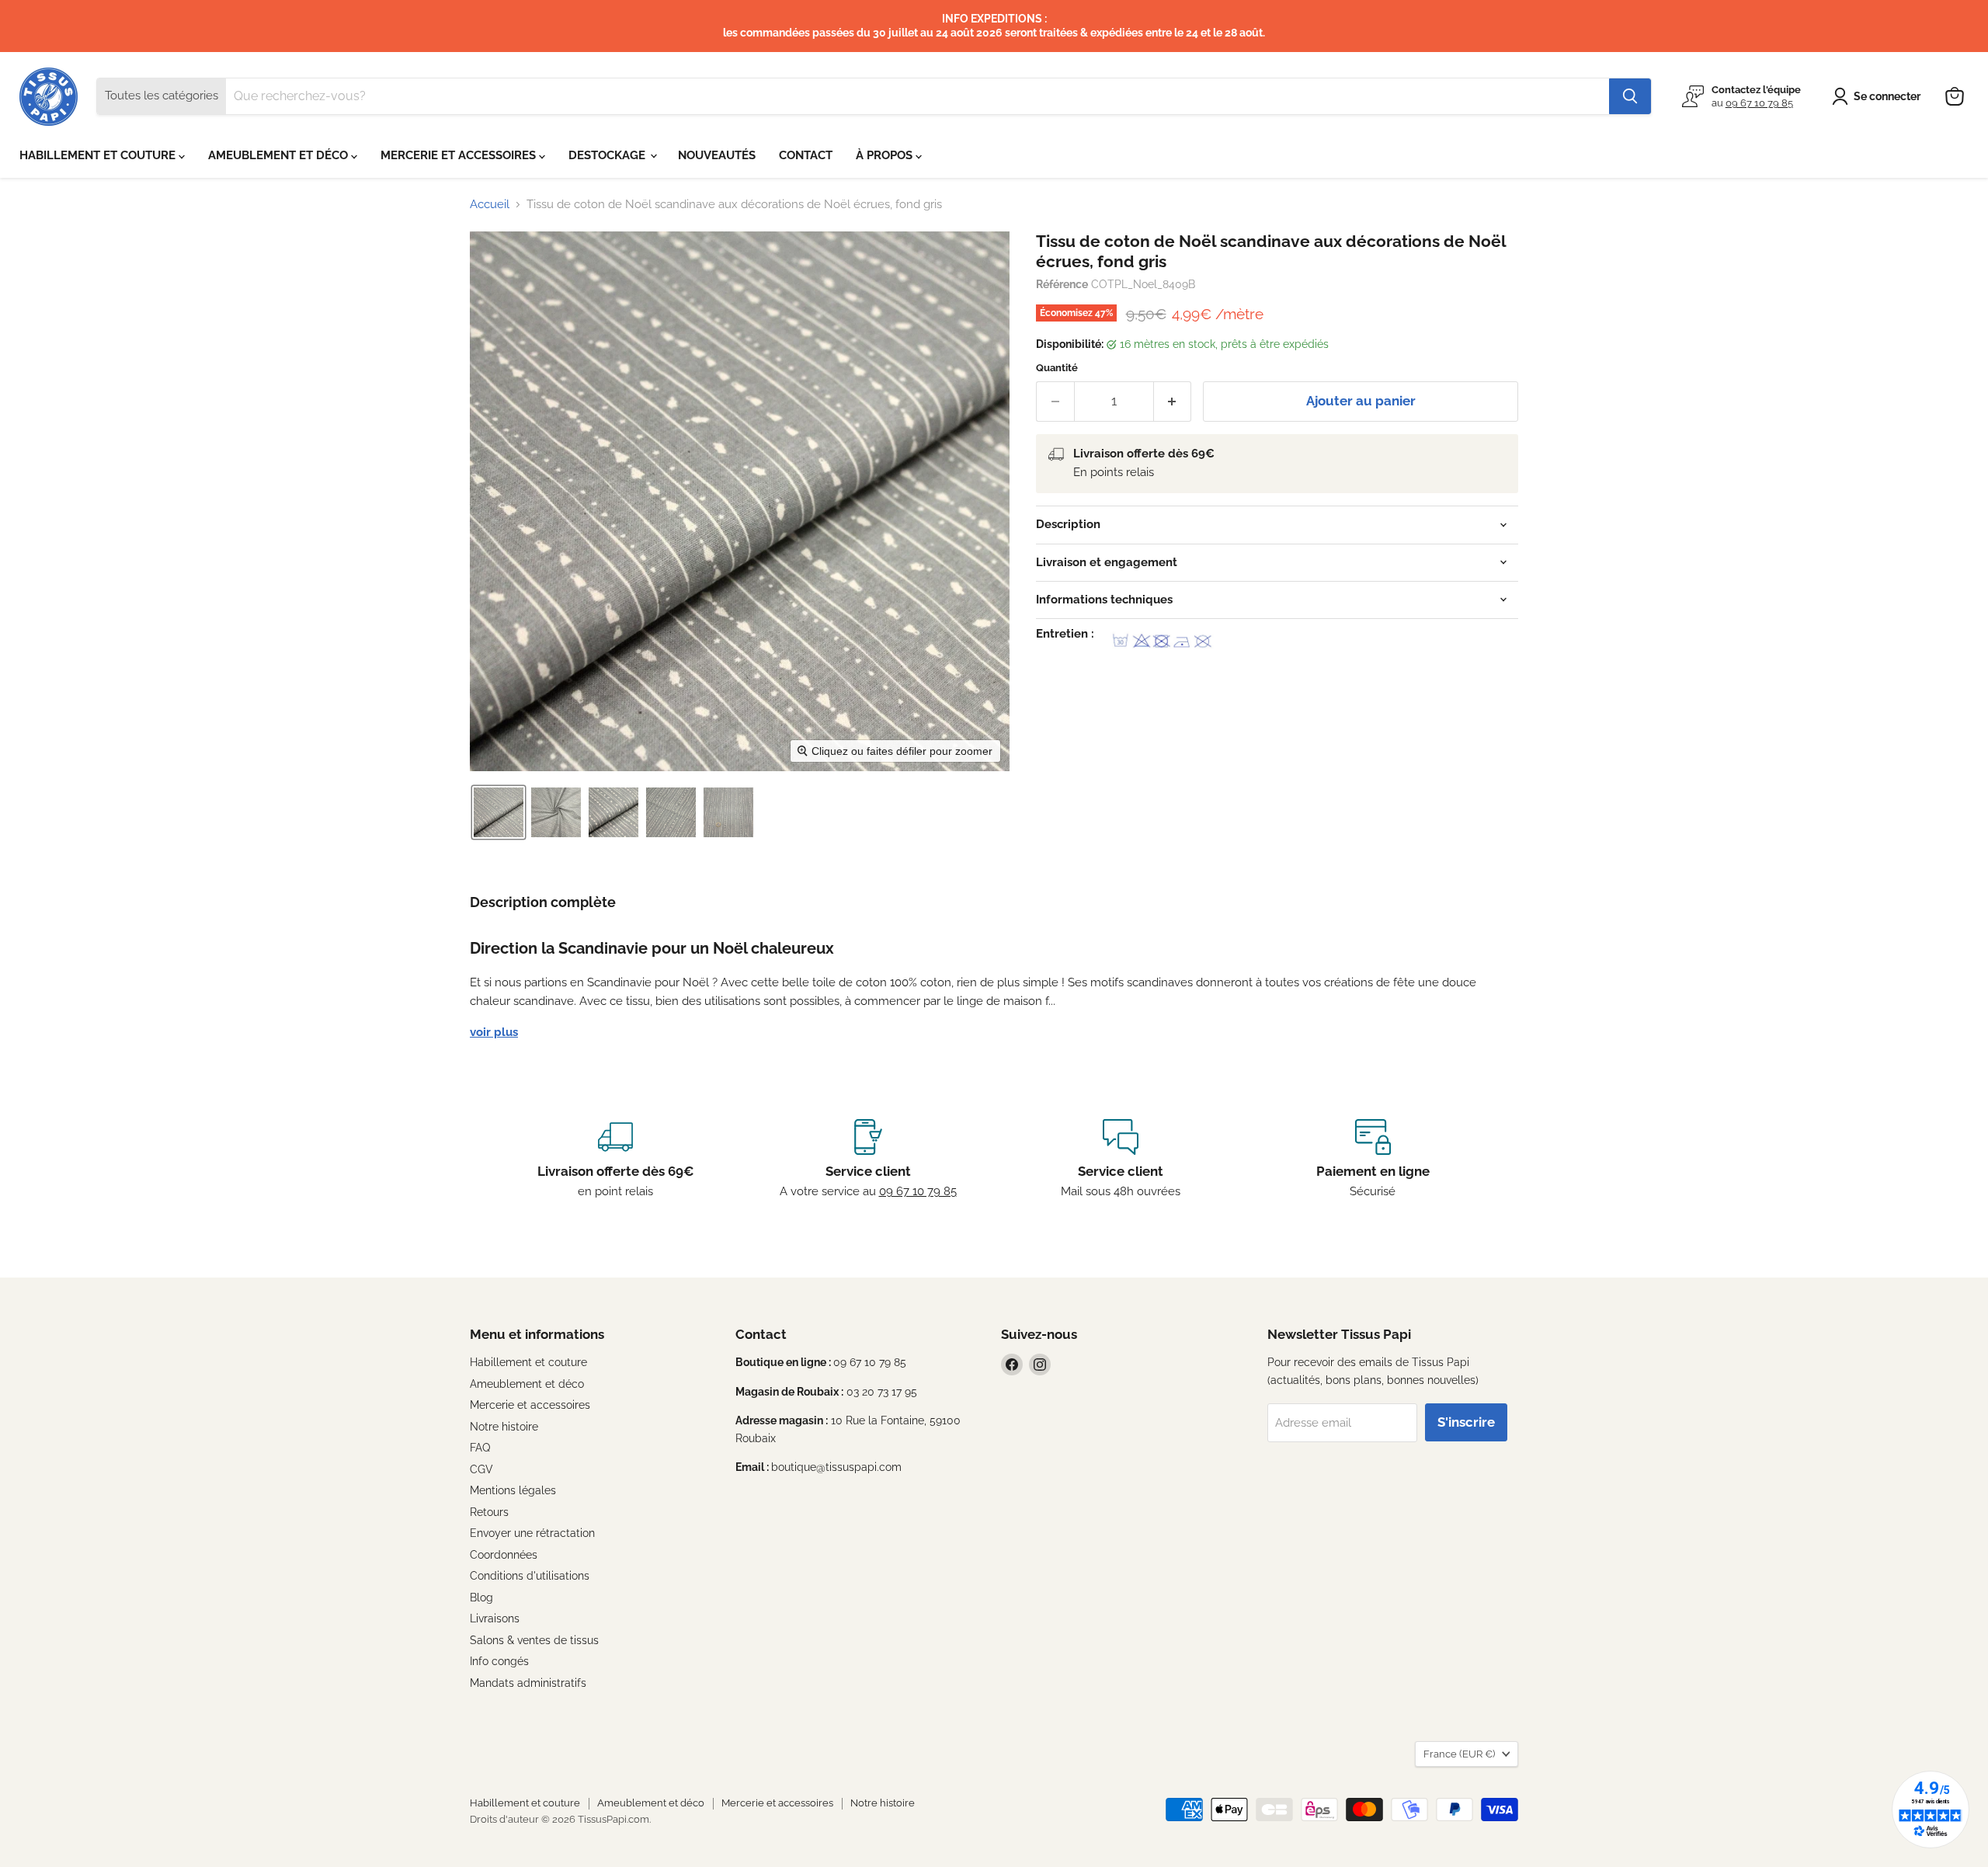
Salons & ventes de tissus (534, 1640)
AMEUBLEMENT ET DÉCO (280, 155)
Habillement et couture (528, 1362)
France (1459, 1754)
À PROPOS (886, 155)
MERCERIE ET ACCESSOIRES (460, 155)
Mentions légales (513, 1490)
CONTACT (806, 155)
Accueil (490, 205)
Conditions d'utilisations (530, 1576)
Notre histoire (504, 1427)
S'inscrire (1466, 1422)
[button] (1879, 96)
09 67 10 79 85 (1759, 103)
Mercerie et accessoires (530, 1405)
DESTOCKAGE (608, 155)
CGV (481, 1469)
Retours (489, 1512)
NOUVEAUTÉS (717, 155)
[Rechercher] (1630, 96)
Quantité (1057, 368)
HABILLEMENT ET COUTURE (99, 155)
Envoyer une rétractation (532, 1533)
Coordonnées (504, 1555)
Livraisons (495, 1618)
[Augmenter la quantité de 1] (1173, 401)
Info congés (499, 1661)
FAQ (480, 1448)
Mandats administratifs (528, 1683)
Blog (481, 1598)
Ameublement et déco (527, 1384)
